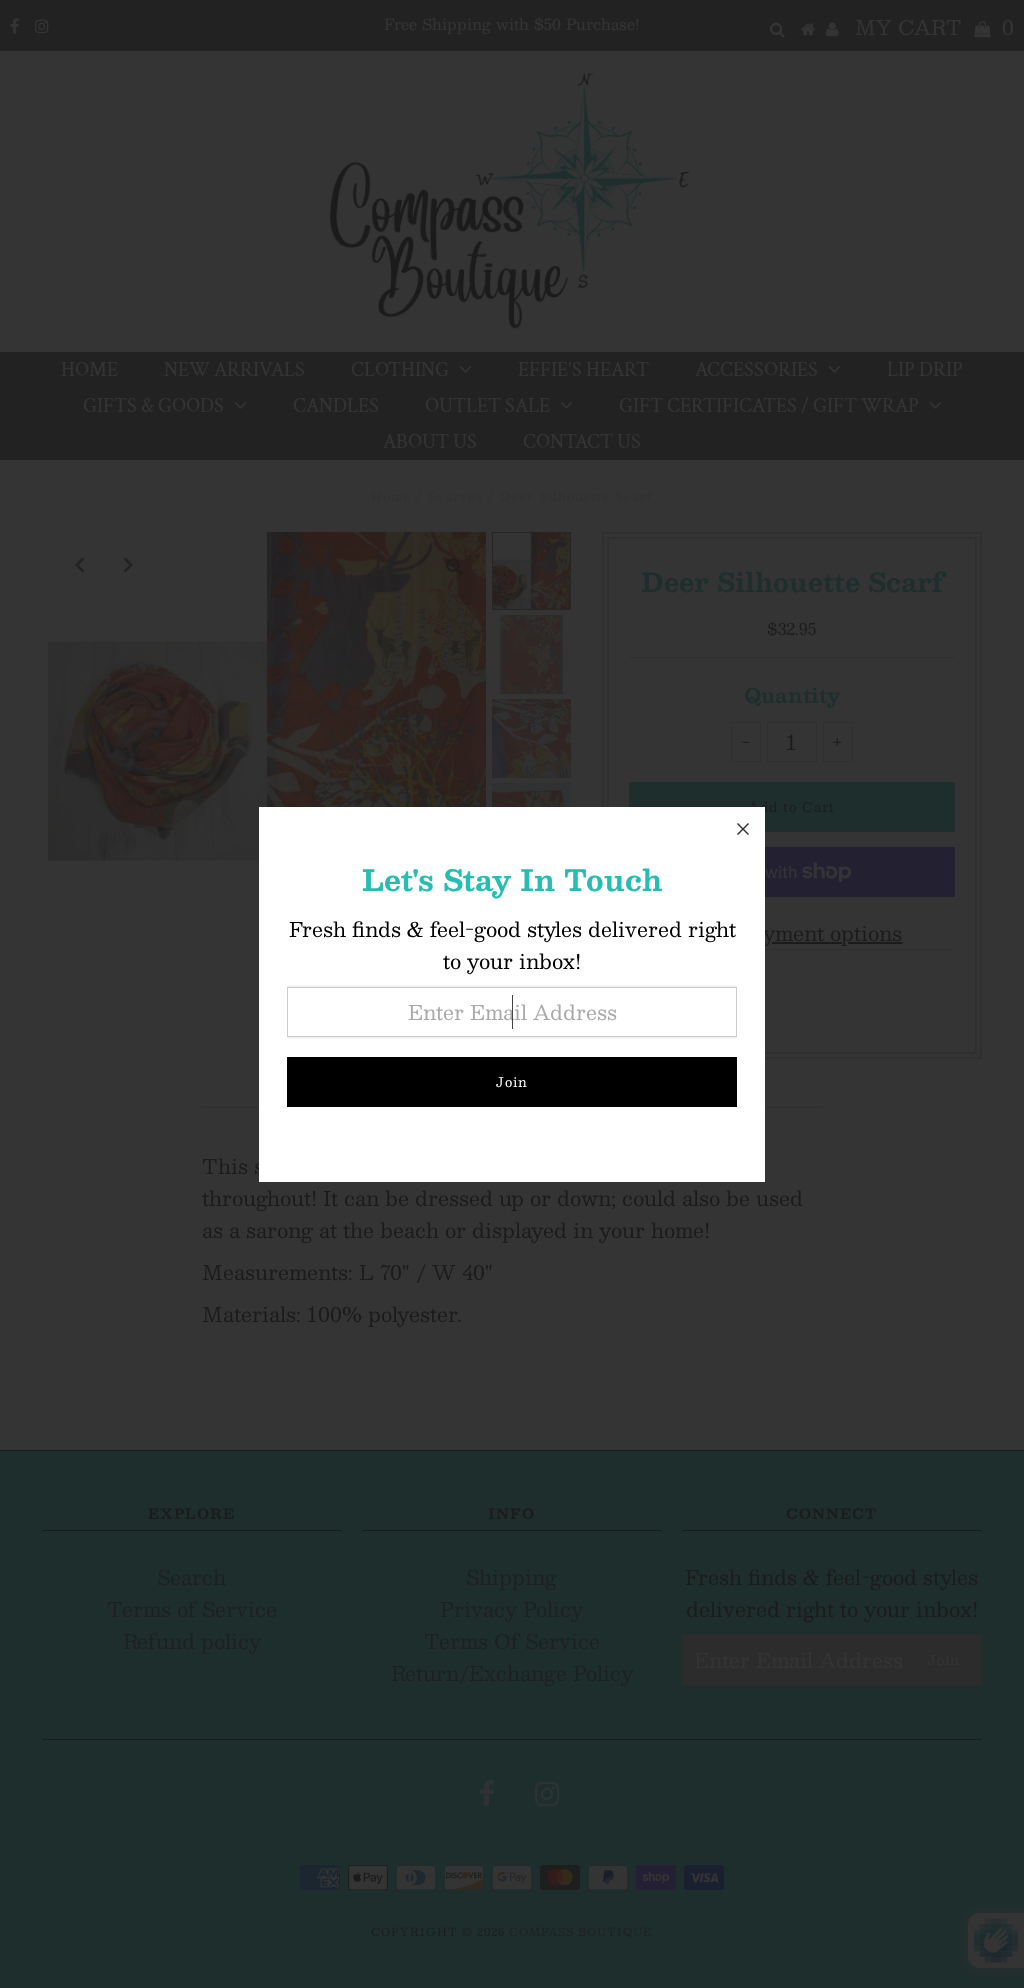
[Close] (743, 829)
